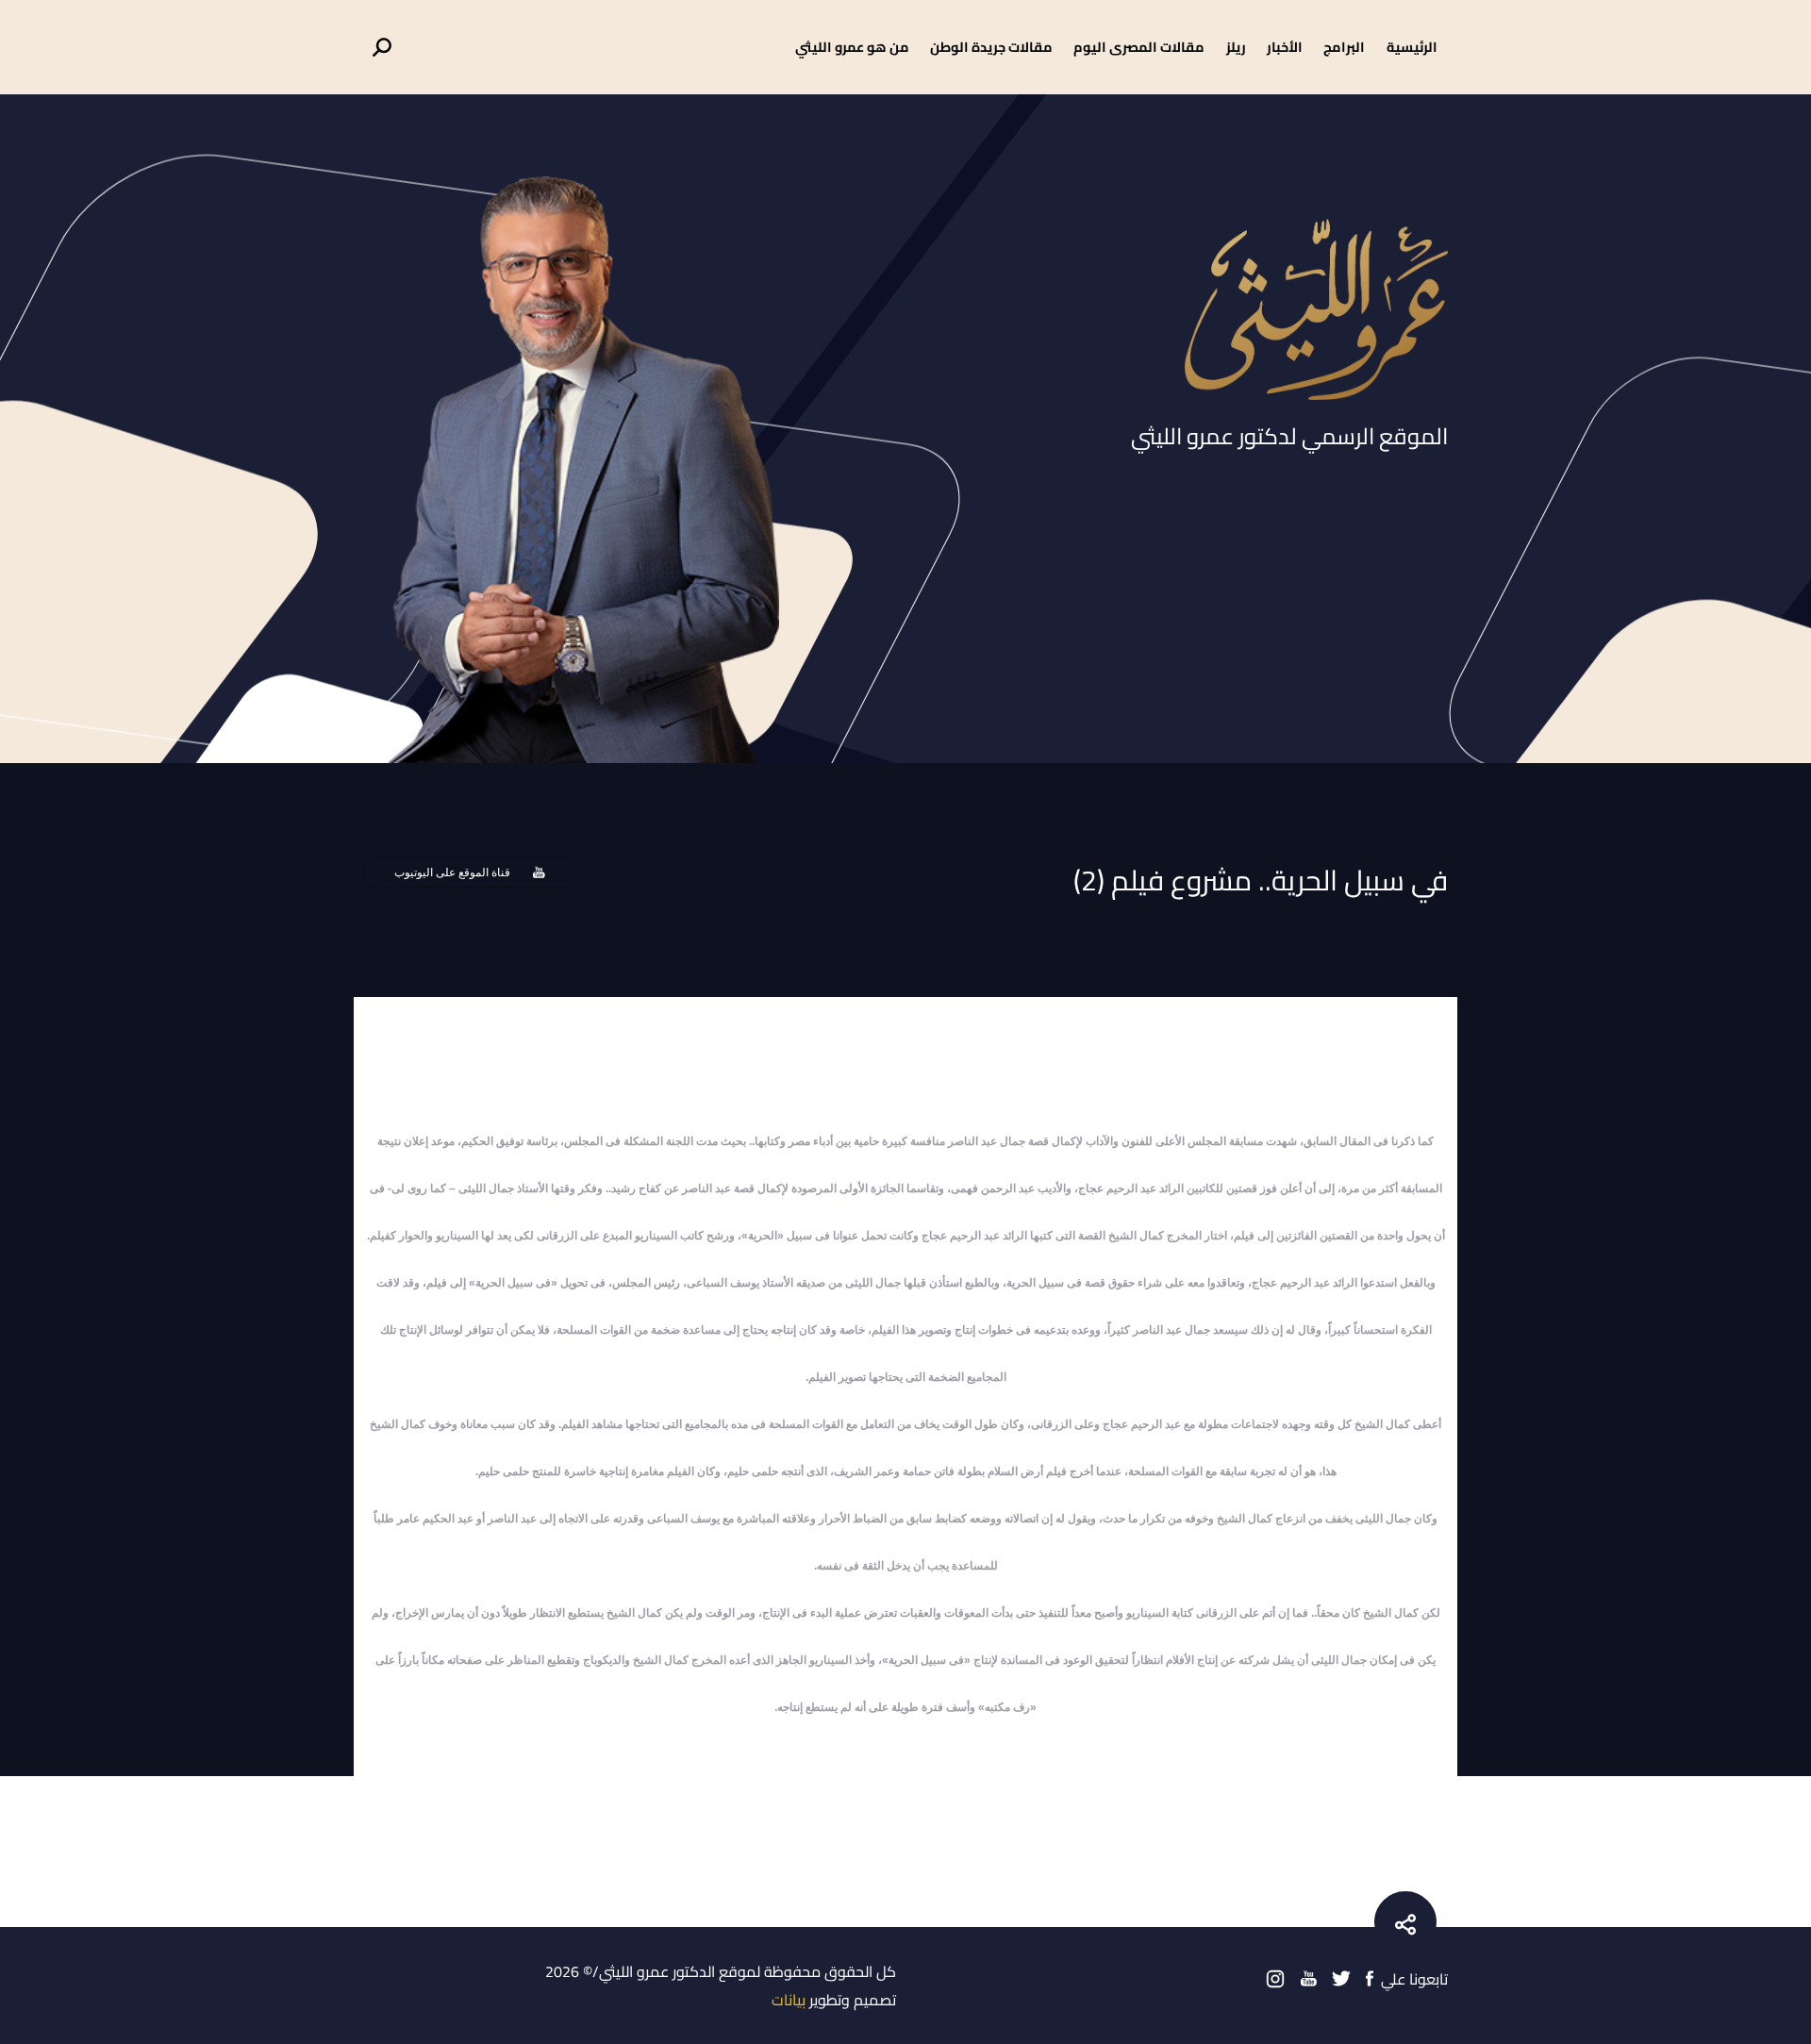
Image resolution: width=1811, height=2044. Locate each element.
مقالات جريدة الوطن (991, 47)
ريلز (1236, 47)
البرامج (1344, 47)
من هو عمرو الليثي (852, 47)
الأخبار (1285, 47)
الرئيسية (1412, 47)
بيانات (789, 2000)
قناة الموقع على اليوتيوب (452, 872)
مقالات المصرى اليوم (1139, 47)
